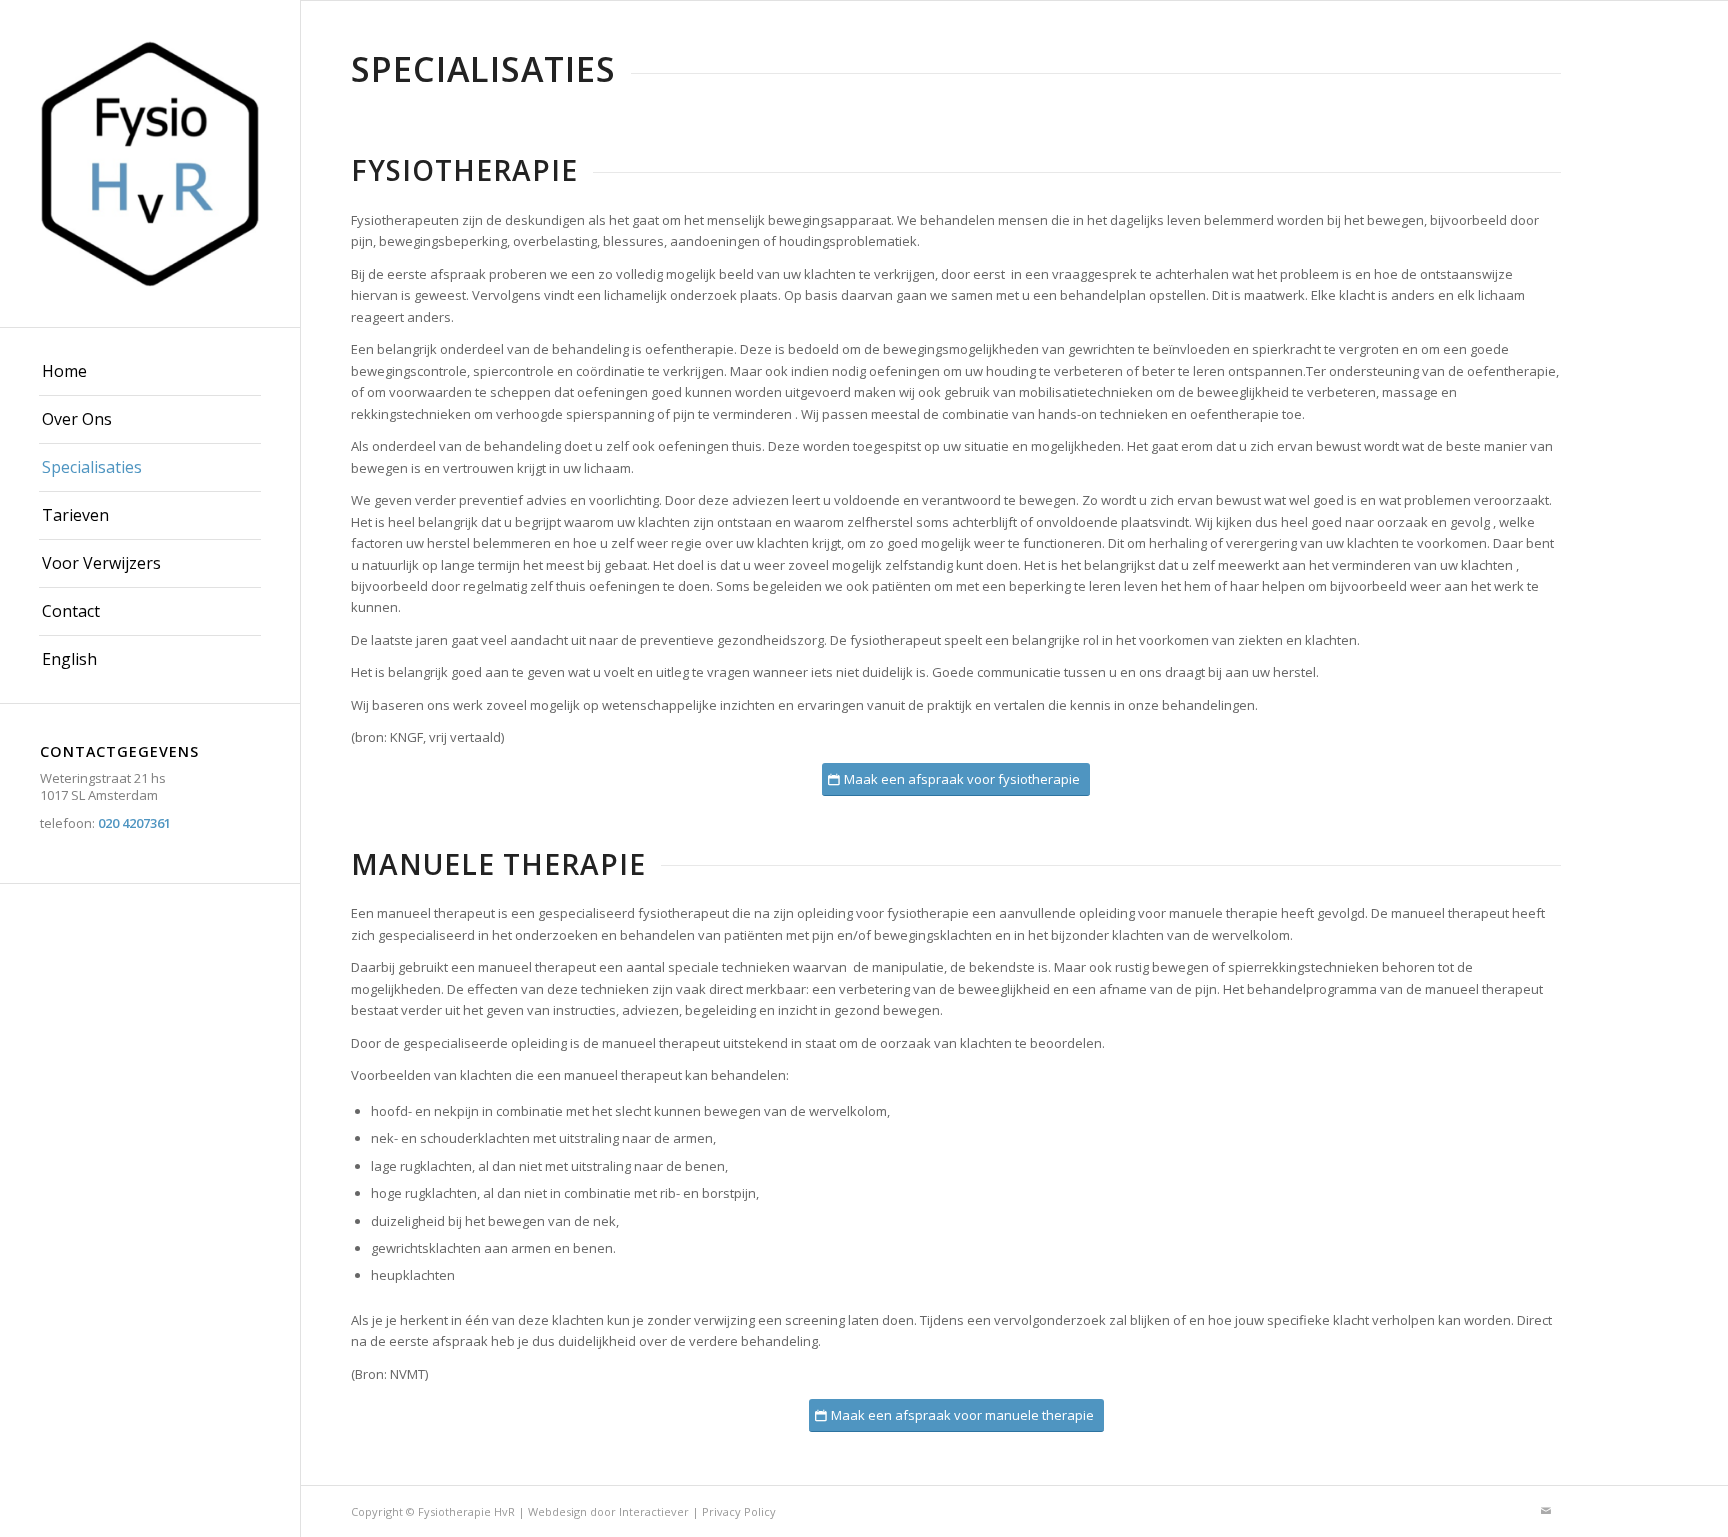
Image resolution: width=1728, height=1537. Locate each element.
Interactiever (654, 1511)
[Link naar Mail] (1546, 1511)
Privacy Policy (739, 1511)
